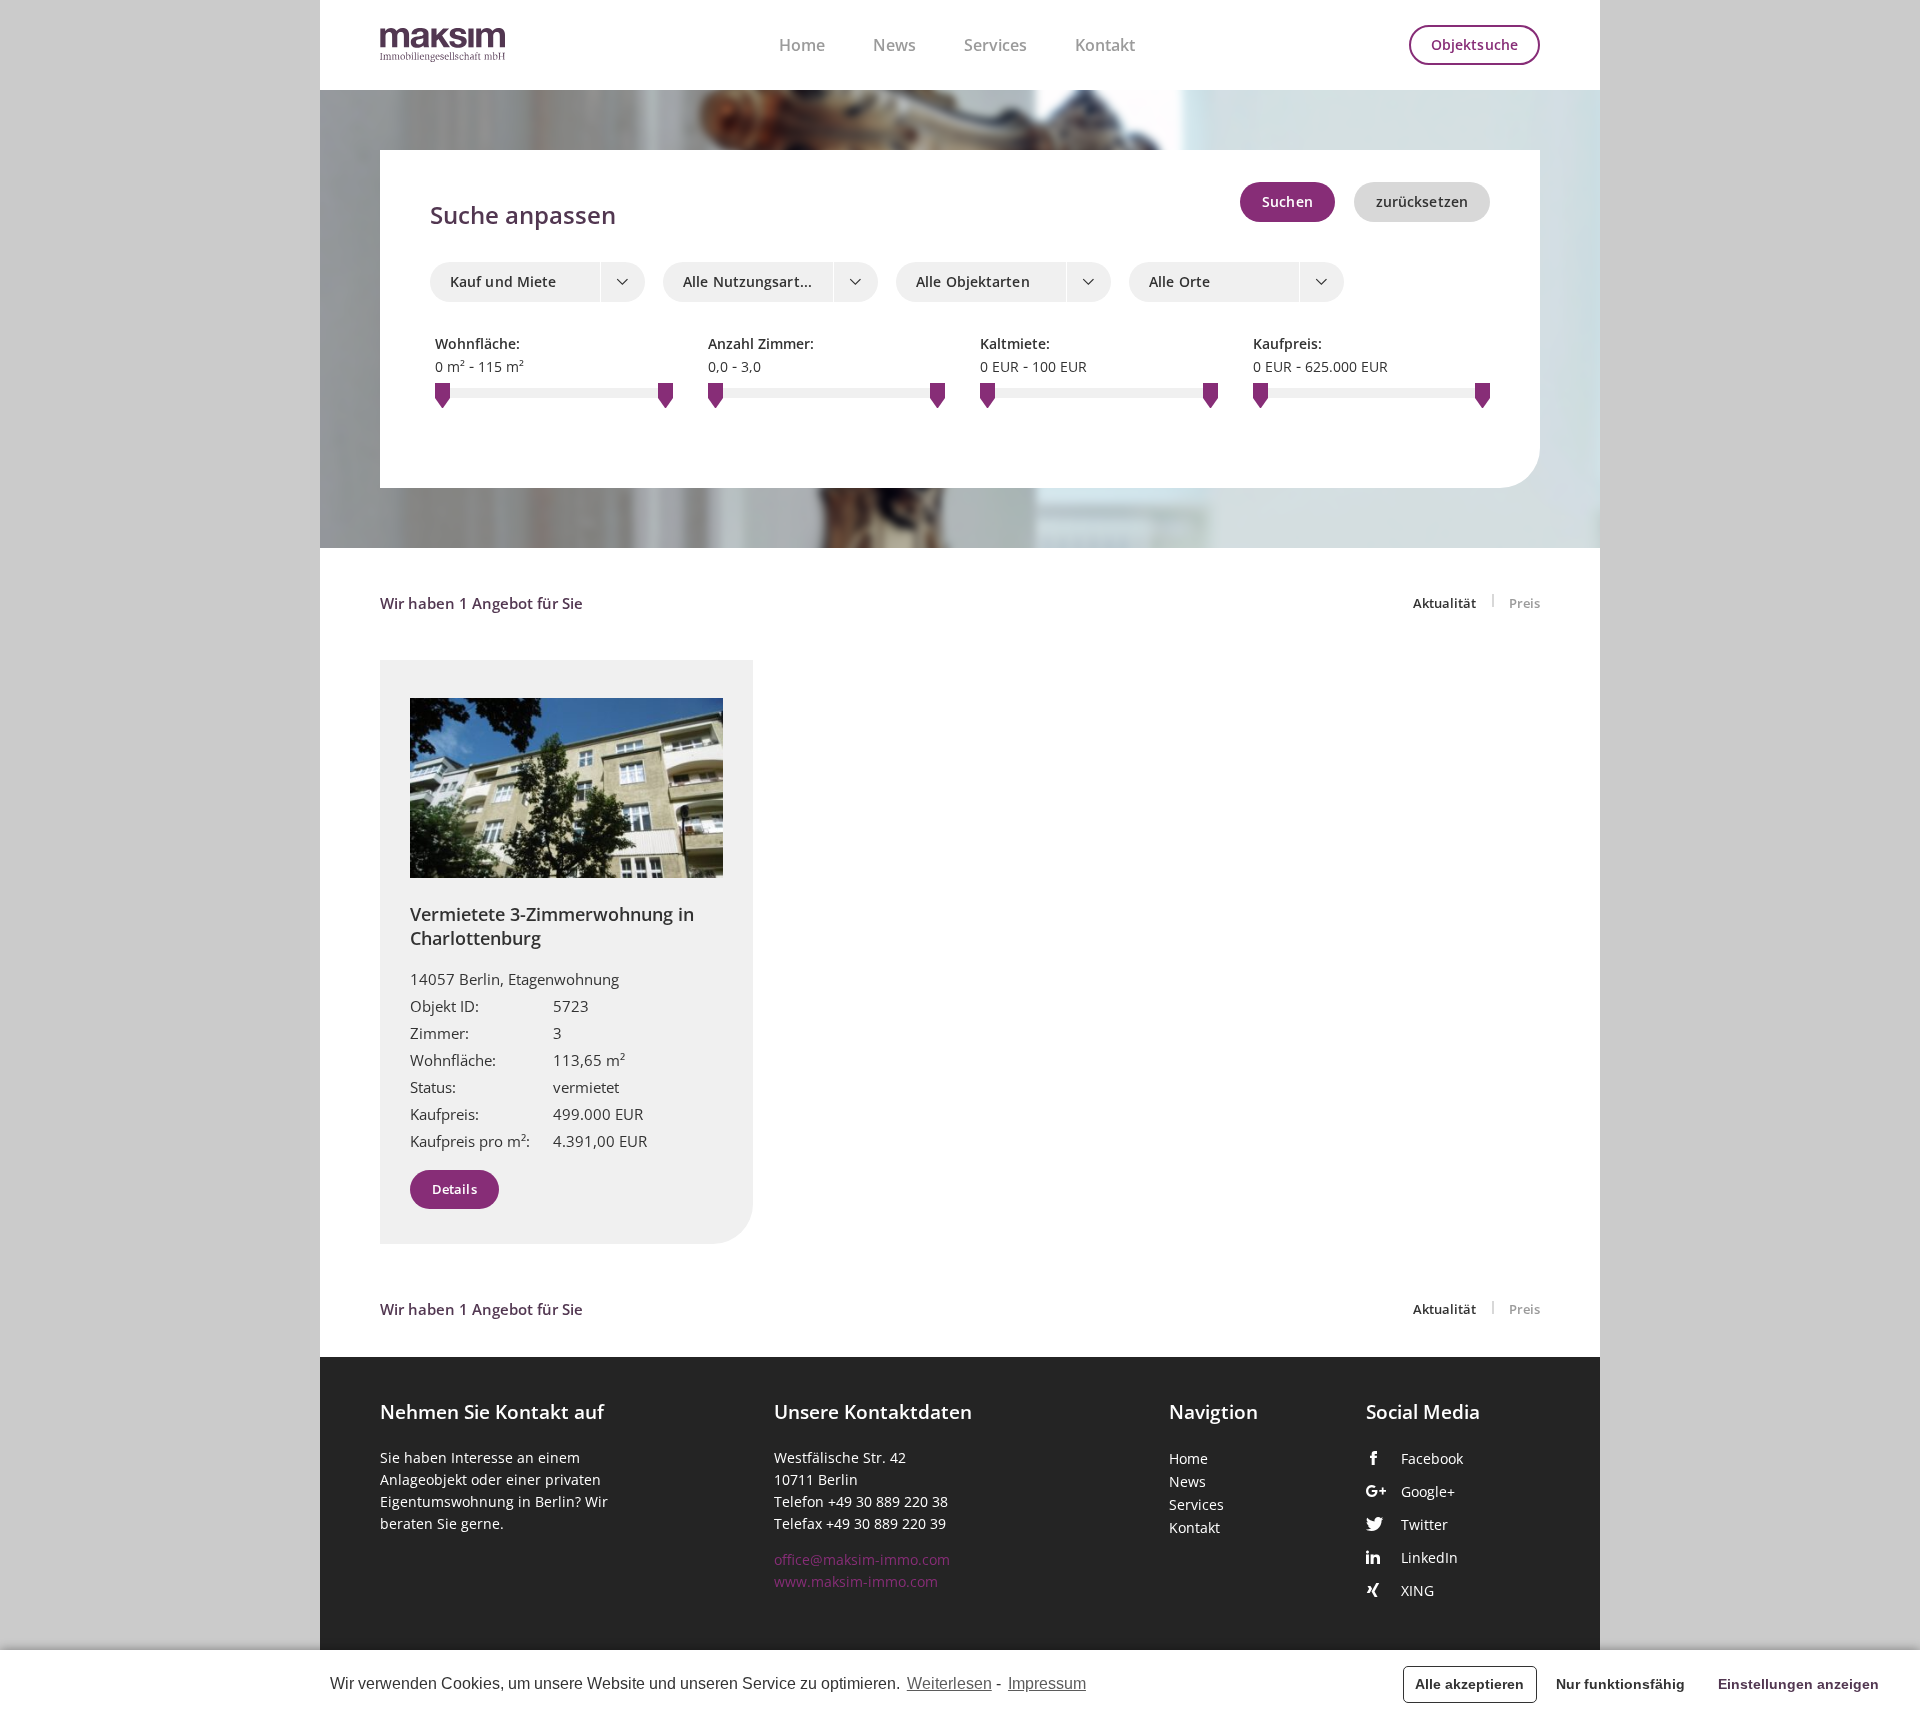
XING (1417, 1591)
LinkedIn (1429, 1558)
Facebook (1432, 1459)
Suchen (1287, 202)
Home (802, 45)
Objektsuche (1474, 45)
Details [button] (454, 1189)
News (894, 45)
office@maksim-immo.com (862, 1560)
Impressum (1047, 1683)
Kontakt (1105, 45)
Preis (1524, 603)
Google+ (1428, 1492)
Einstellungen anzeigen (1798, 1684)
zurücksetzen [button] (1422, 202)
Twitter (1424, 1525)
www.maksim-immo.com (856, 1582)
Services (995, 45)
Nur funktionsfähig (1620, 1684)
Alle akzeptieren (1469, 1684)
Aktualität (1446, 603)
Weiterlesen (949, 1683)
